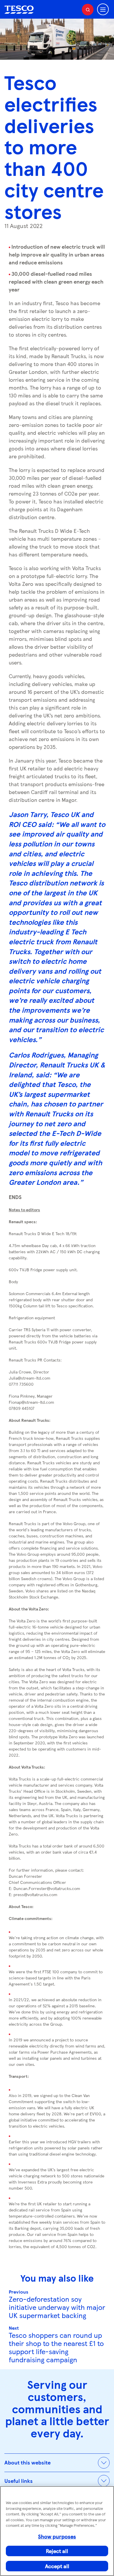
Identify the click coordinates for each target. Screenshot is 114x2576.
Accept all (57, 2566)
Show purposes (57, 2536)
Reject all (57, 2551)
